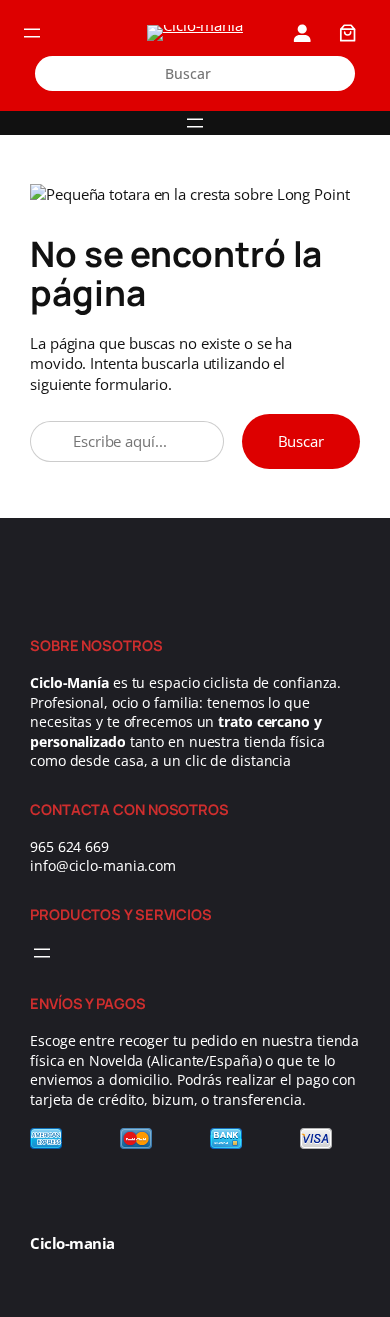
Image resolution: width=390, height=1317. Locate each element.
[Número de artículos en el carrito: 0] (347, 33)
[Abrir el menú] (32, 33)
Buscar (301, 441)
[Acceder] (302, 33)
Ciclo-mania (72, 1243)
